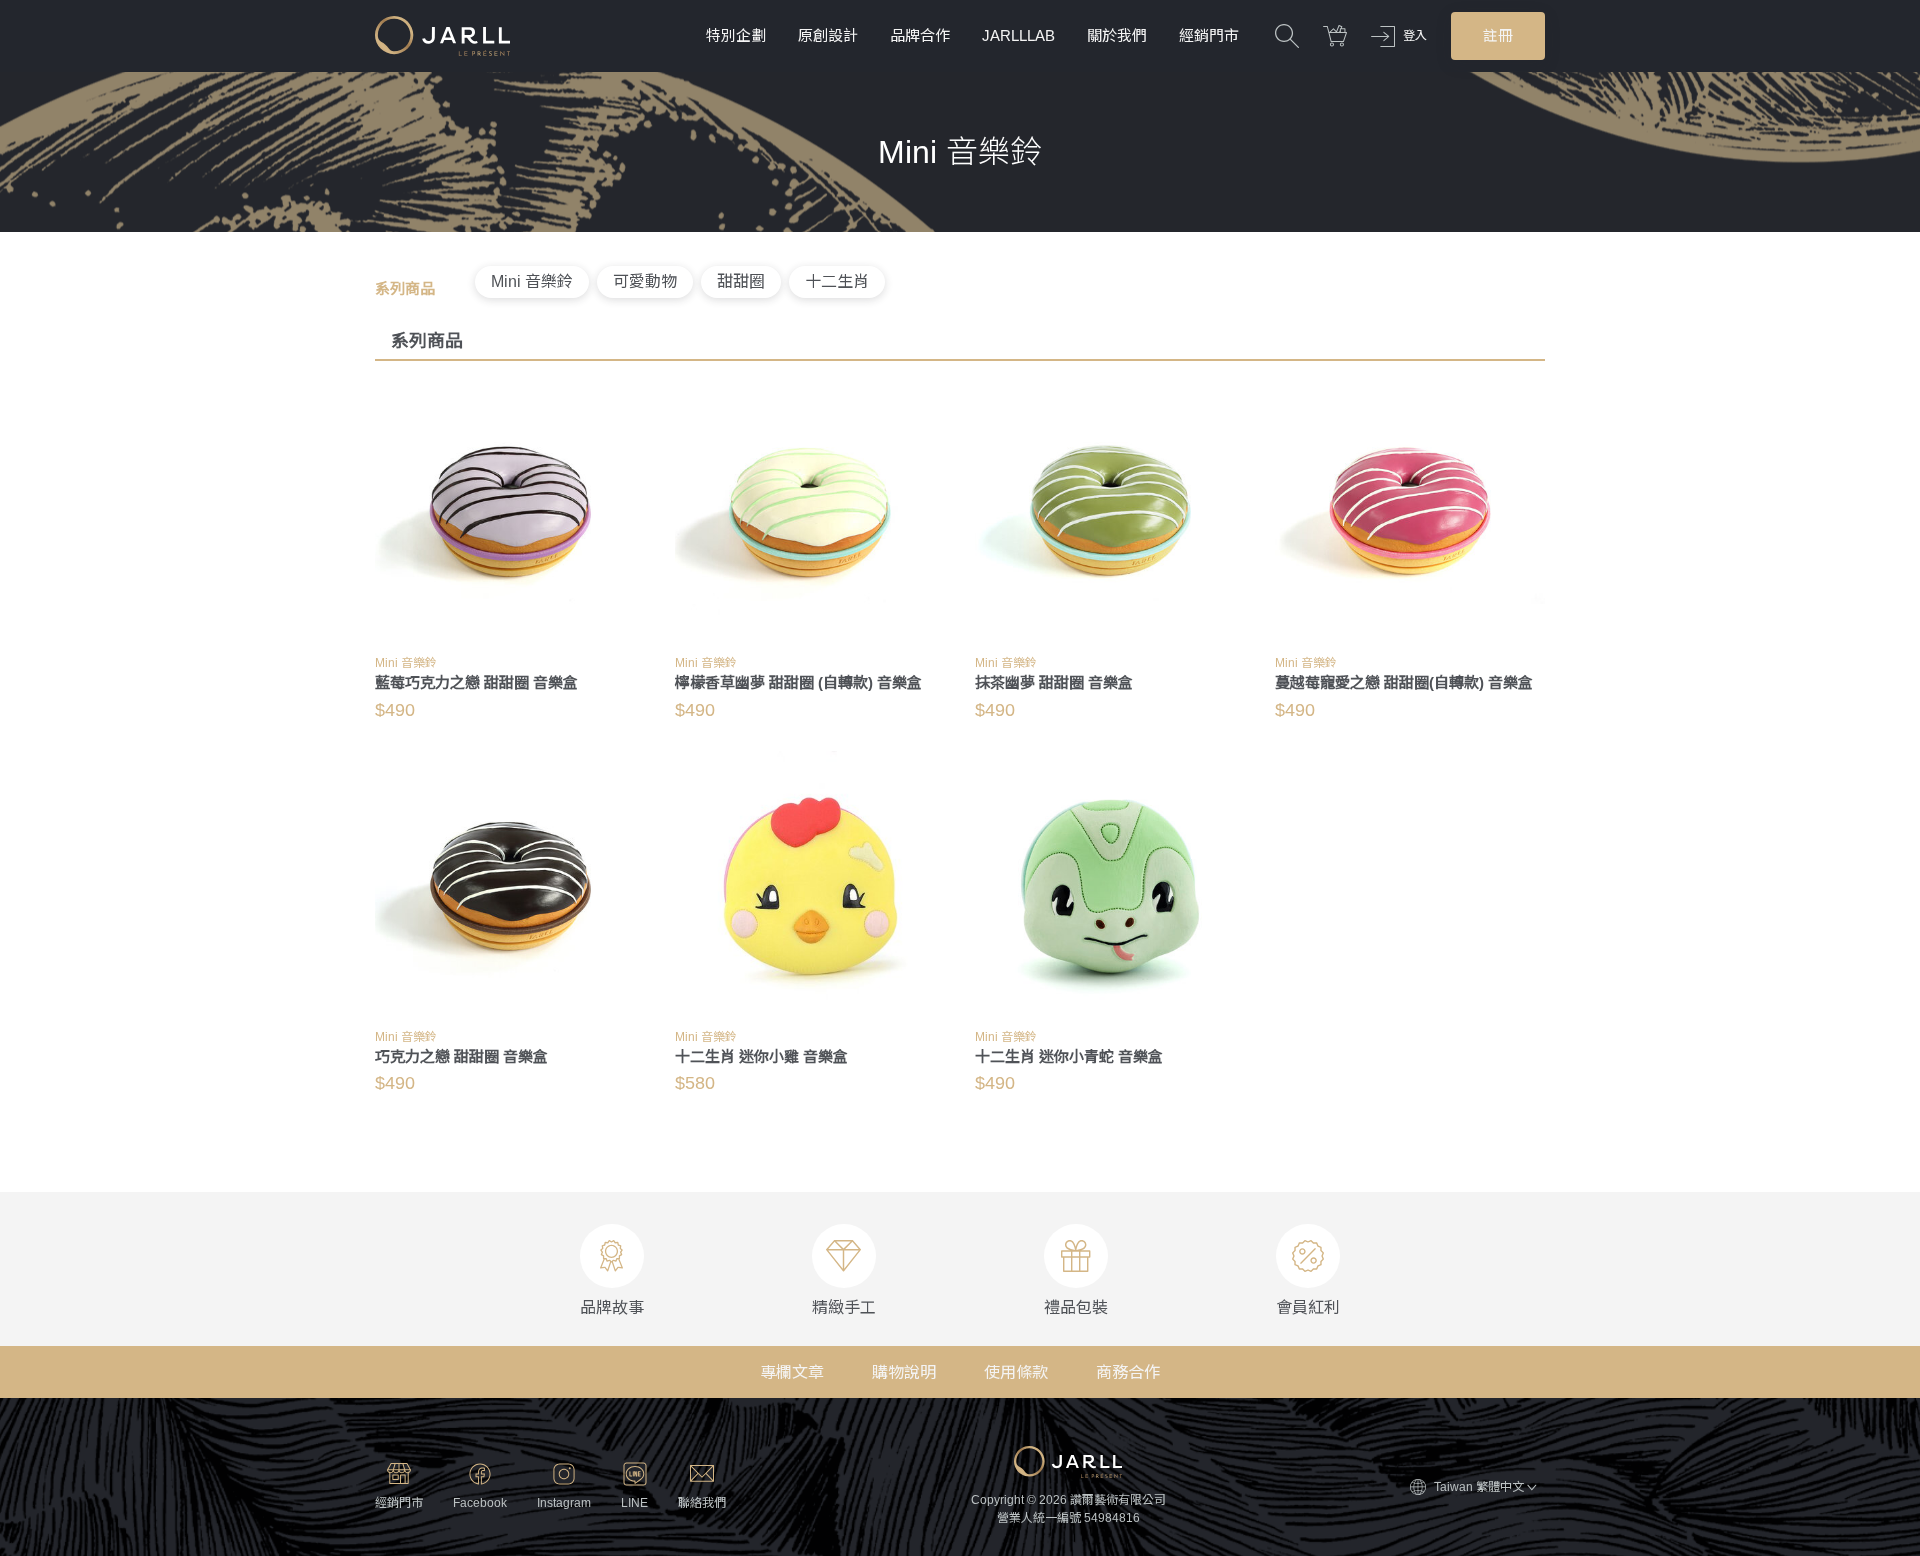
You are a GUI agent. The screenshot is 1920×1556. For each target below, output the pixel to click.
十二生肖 (837, 281)
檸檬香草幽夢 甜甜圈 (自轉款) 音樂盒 (798, 682)
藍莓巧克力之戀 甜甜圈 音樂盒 (476, 682)
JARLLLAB (1018, 35)
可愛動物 (645, 281)
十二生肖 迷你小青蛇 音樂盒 (1069, 1056)
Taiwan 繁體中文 (1479, 1487)
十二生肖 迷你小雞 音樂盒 (761, 1056)
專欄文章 (792, 1372)
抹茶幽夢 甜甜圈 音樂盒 (1054, 682)
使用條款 (1016, 1372)
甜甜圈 (741, 281)
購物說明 (904, 1372)
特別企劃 (736, 35)
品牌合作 (920, 35)
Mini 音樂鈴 (532, 281)
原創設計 (828, 35)
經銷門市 (1209, 35)
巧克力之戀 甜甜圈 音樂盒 (461, 1056)
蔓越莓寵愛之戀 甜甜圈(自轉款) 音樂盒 (1404, 682)
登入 (1415, 36)
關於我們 (1117, 35)
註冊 (1498, 35)
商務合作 (1128, 1372)
